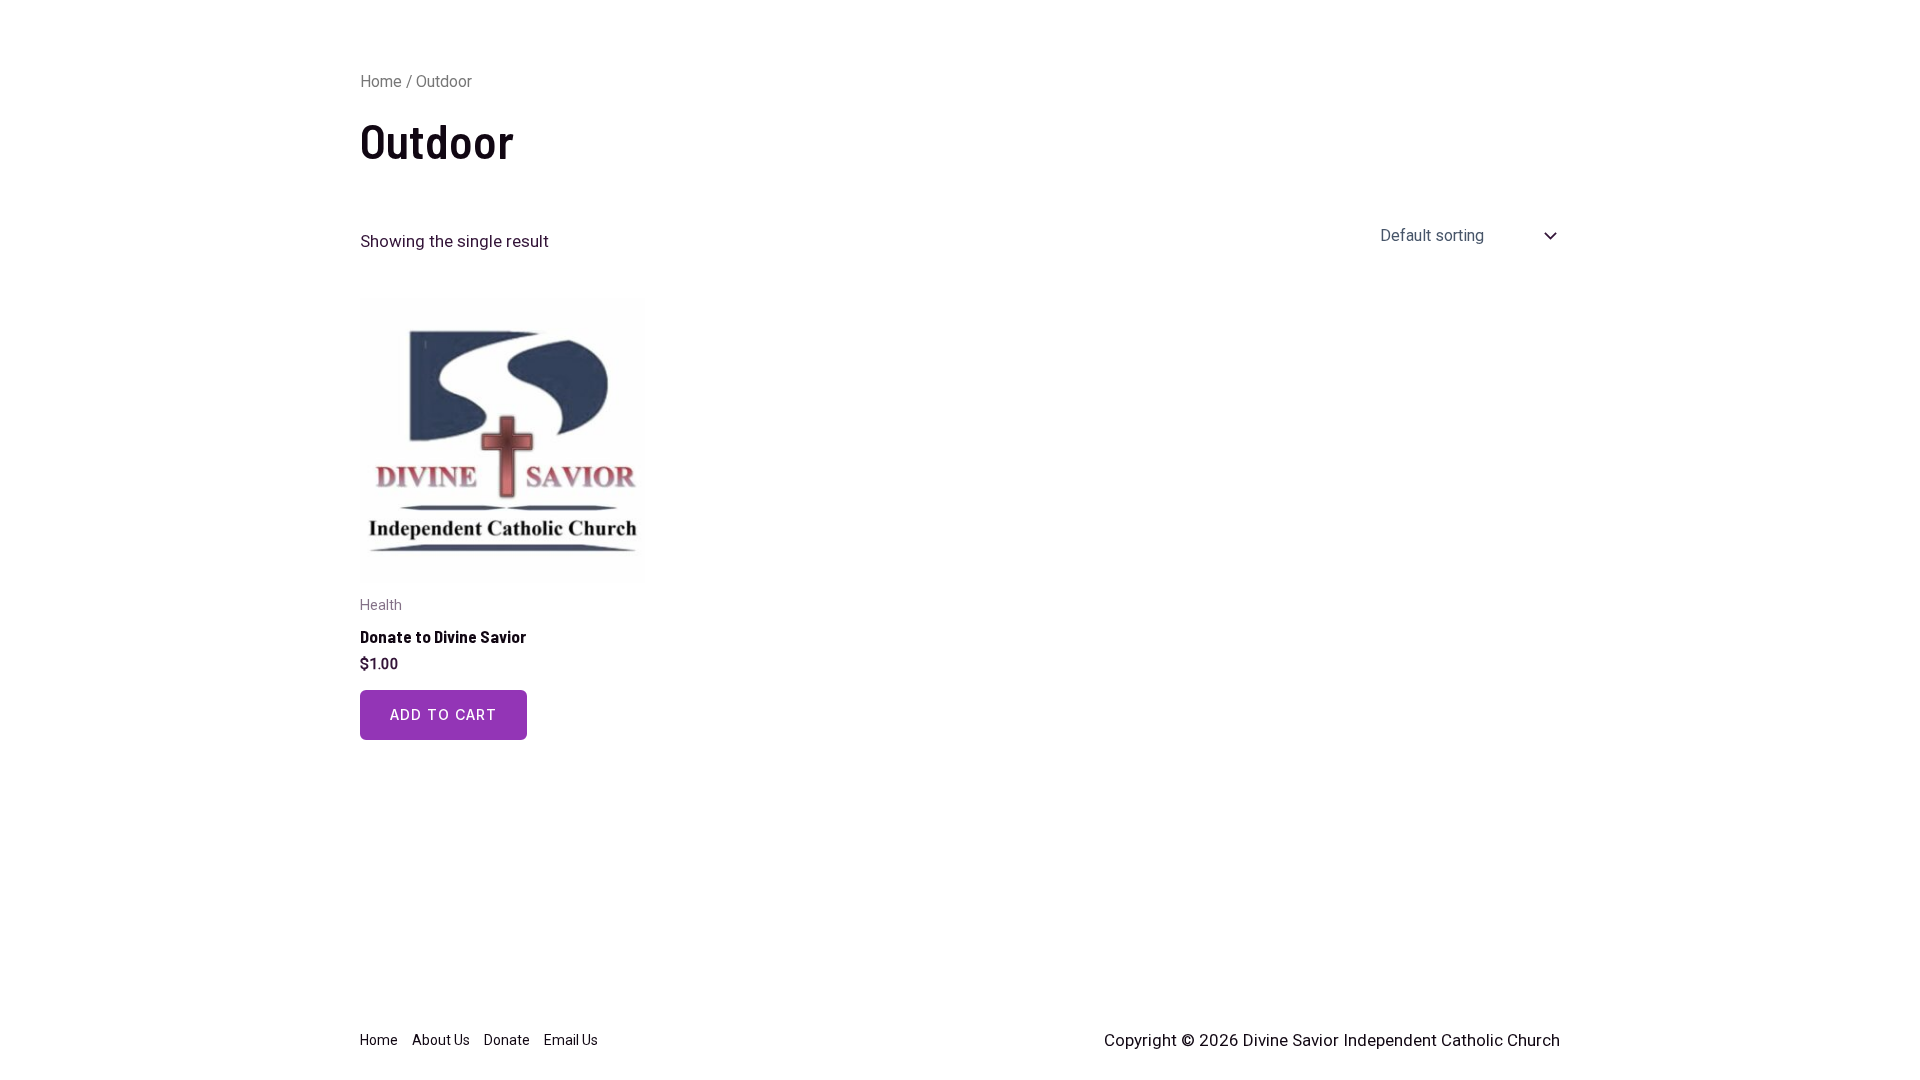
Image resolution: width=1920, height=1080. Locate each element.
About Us (1338, 40)
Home (1254, 40)
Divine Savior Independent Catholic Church (583, 39)
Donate (1426, 40)
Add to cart (443, 714)
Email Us (1513, 40)
